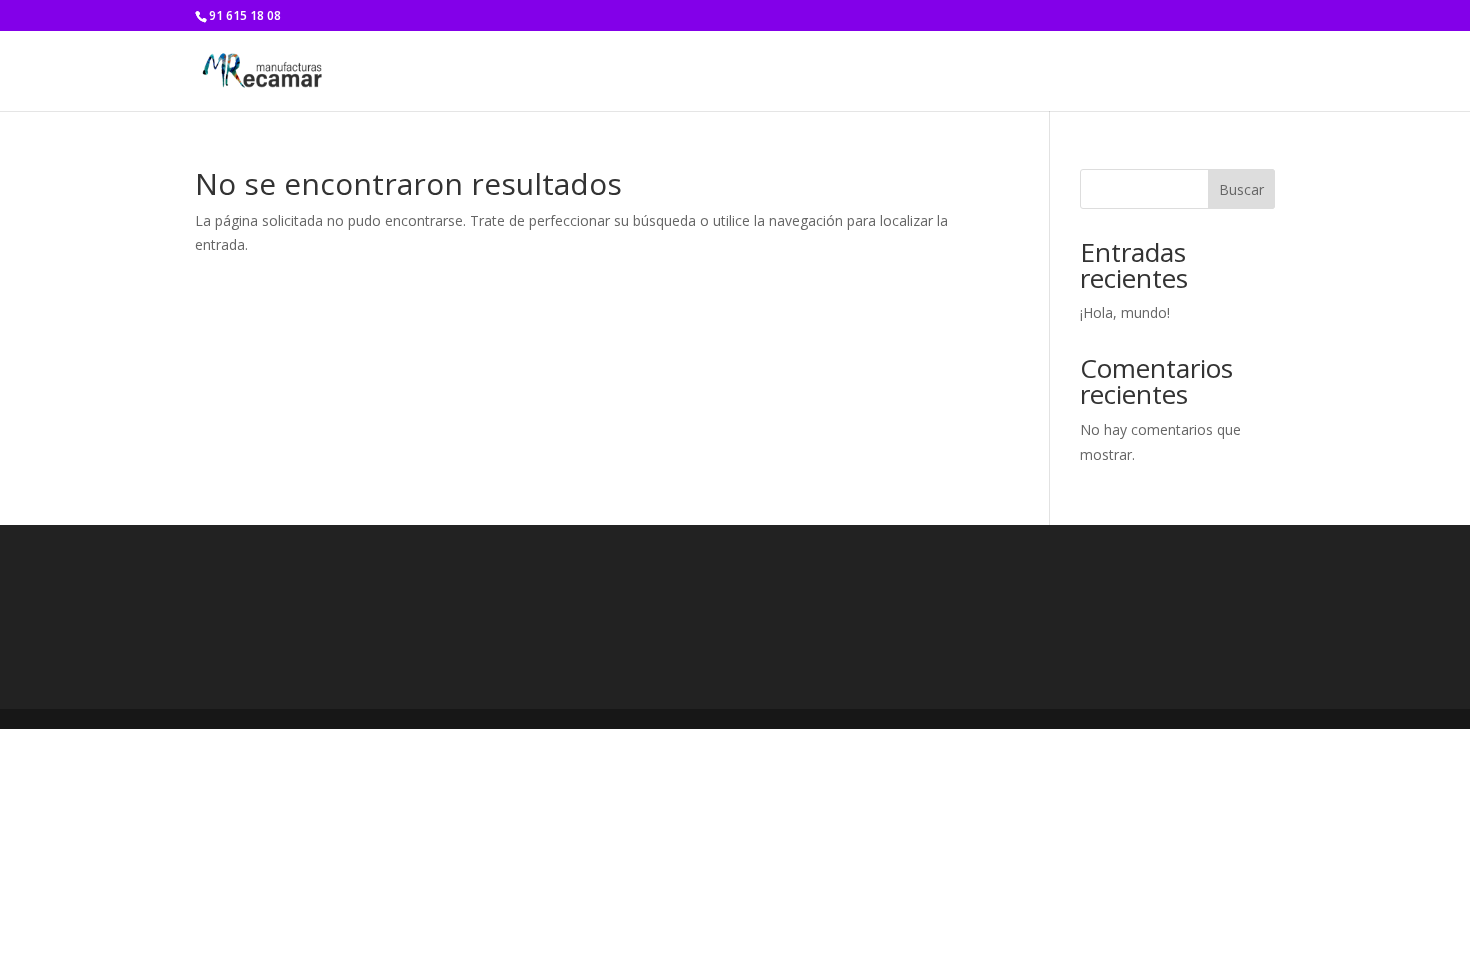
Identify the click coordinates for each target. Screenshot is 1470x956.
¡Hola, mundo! (1125, 312)
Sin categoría (1237, 71)
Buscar (1241, 189)
